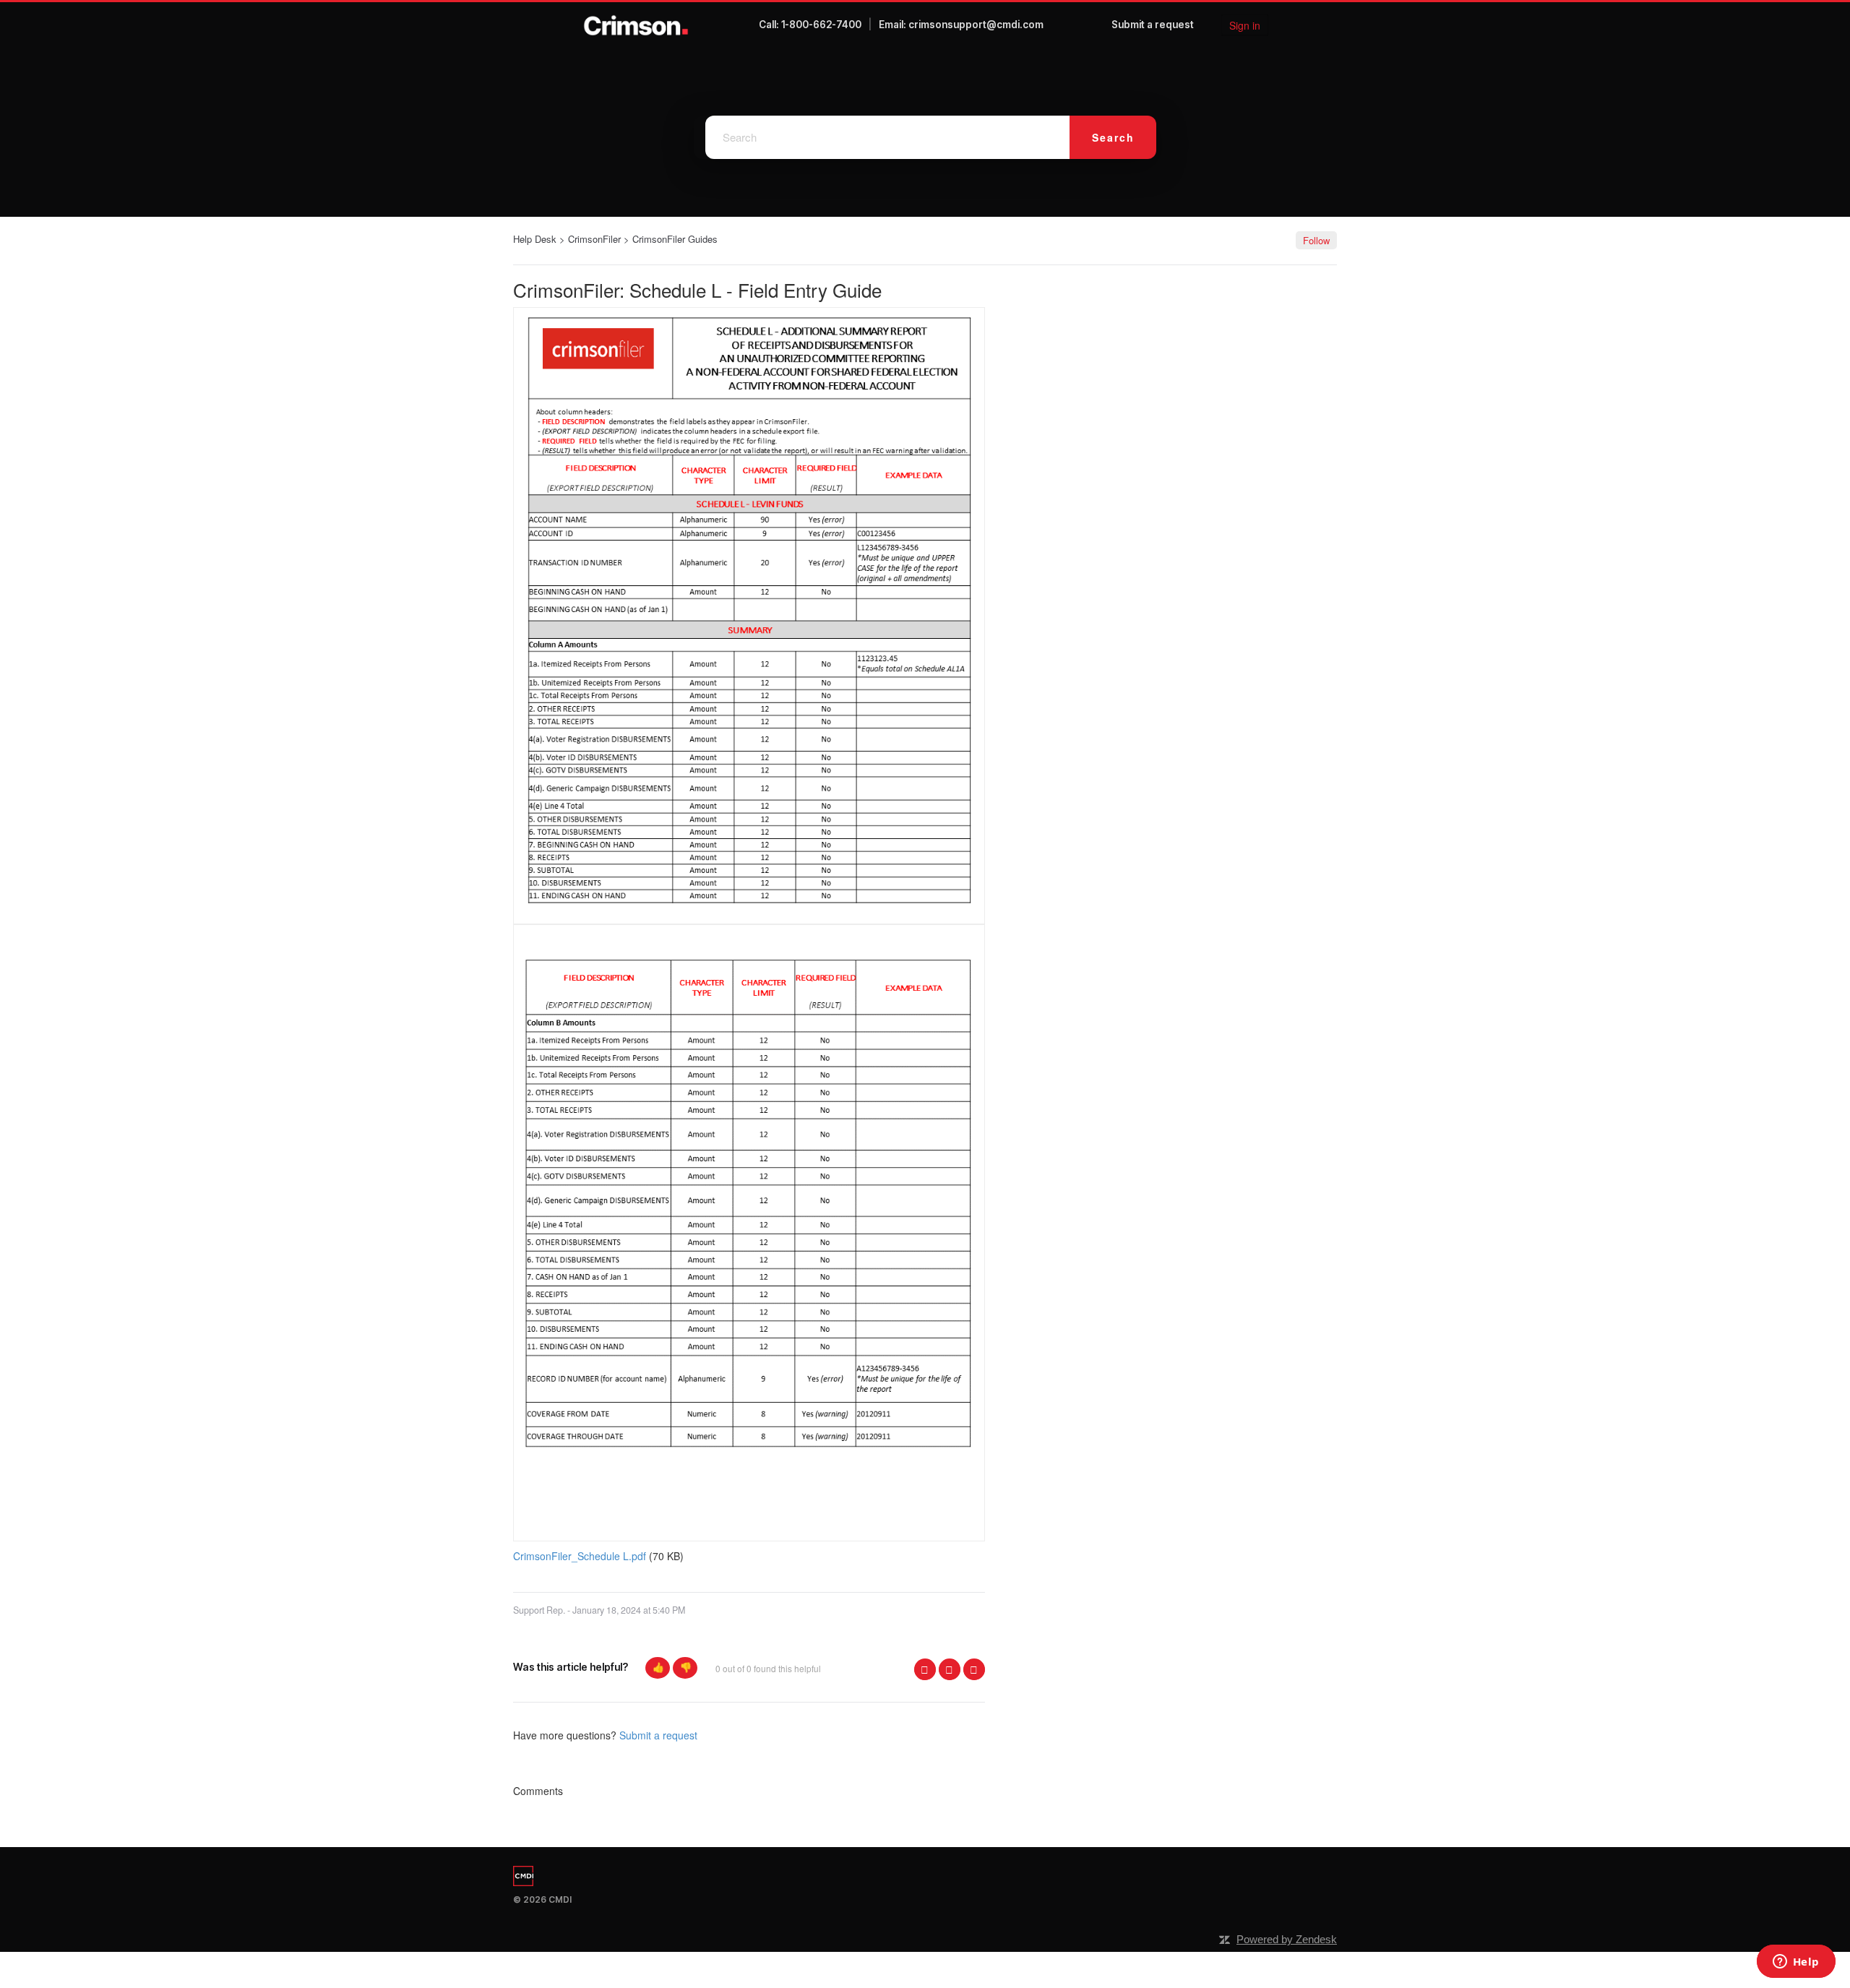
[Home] (636, 25)
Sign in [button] (1245, 25)
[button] (658, 1668)
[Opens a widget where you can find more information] (1796, 1963)
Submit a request (1153, 25)
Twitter (950, 1669)
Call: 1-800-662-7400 (810, 25)
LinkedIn (974, 1669)
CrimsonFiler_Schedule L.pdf (580, 1556)
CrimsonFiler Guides (675, 239)
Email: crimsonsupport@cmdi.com (961, 25)
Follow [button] (1316, 240)
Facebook (925, 1669)
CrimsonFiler (594, 239)
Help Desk (535, 239)
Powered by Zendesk (1287, 1939)
